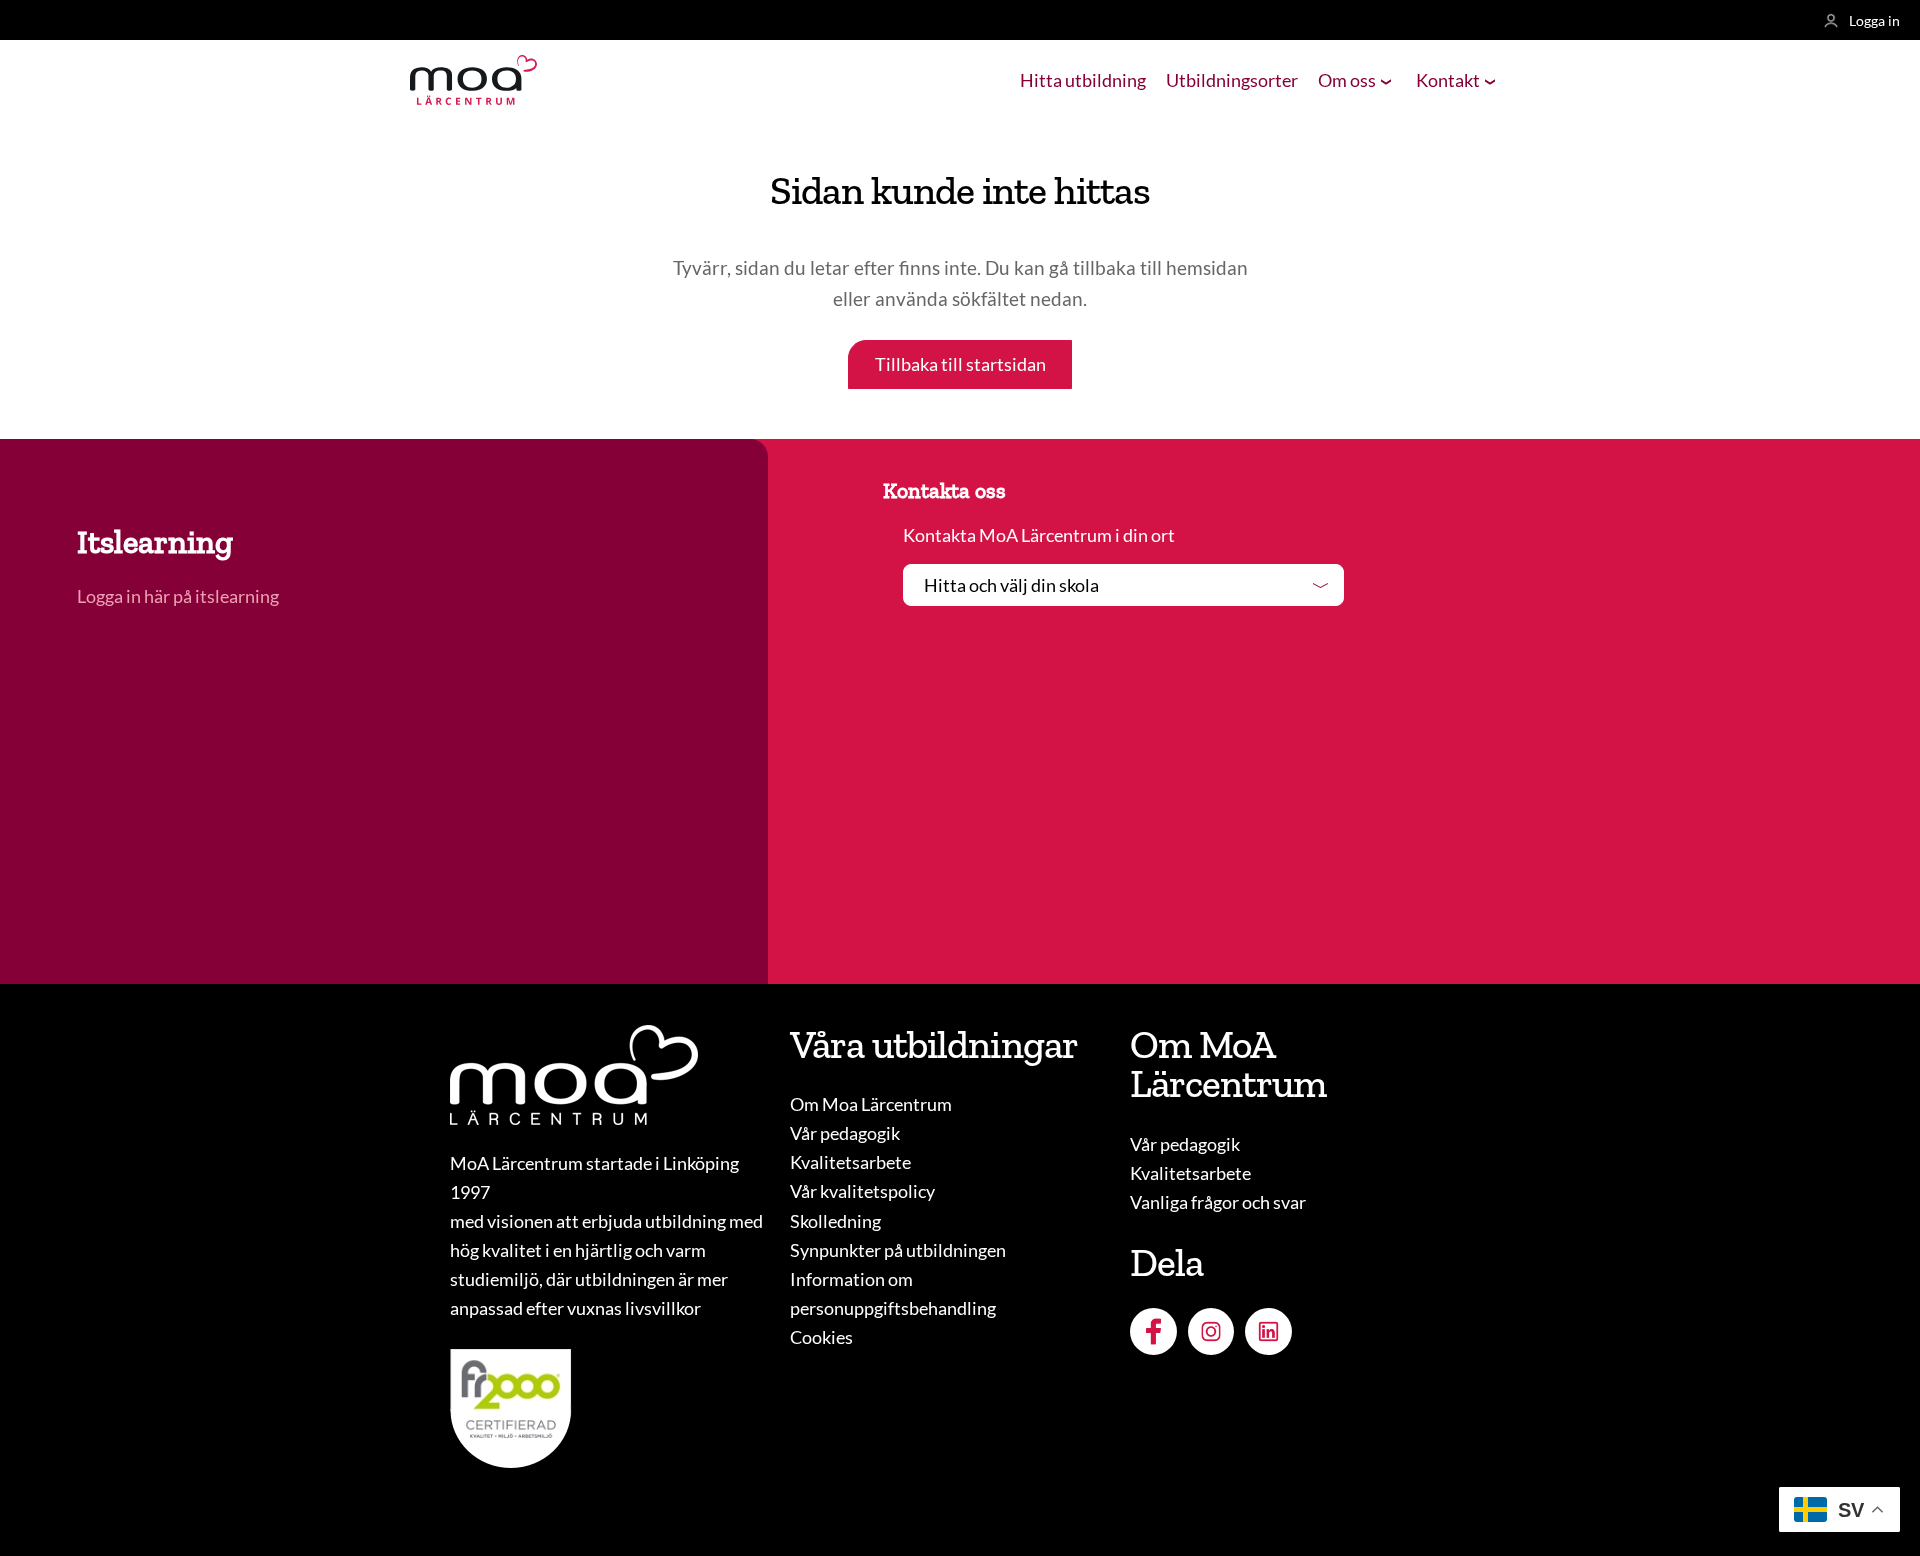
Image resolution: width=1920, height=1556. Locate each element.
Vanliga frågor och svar (1218, 1202)
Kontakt (1448, 80)
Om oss (1347, 80)
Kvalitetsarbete (850, 1162)
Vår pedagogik (845, 1133)
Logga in (1874, 20)
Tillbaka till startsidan (960, 364)
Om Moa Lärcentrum (871, 1104)
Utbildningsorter (1232, 80)
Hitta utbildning (1083, 80)
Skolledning (835, 1221)
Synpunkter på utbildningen (898, 1250)
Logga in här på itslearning (179, 596)
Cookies (821, 1337)
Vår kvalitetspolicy (862, 1191)
